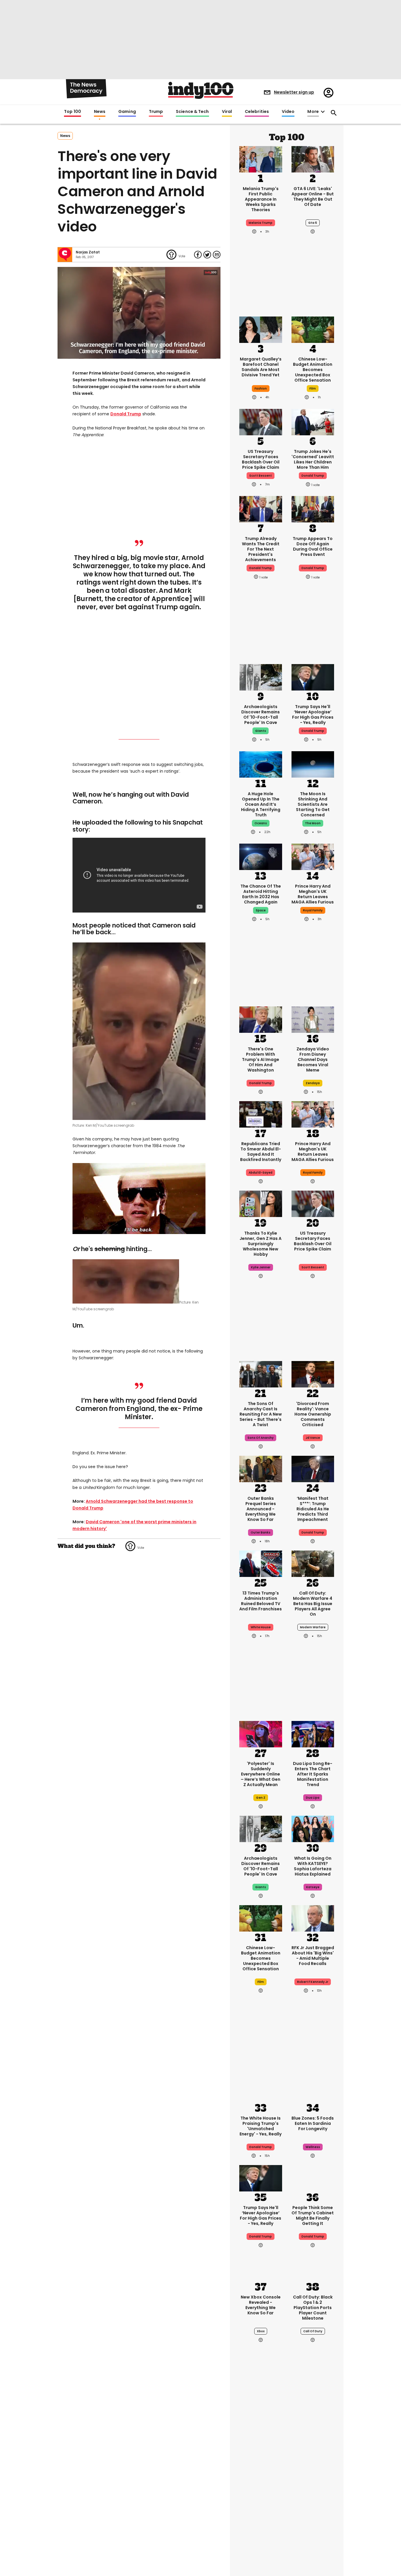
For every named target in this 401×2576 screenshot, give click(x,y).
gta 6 (313, 223)
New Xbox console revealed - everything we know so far (261, 2305)
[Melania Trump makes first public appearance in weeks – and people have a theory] (261, 159)
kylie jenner (261, 1267)
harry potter (261, 2496)
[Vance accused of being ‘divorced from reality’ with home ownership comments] (313, 1374)
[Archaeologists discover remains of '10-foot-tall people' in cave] (261, 677)
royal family (313, 910)
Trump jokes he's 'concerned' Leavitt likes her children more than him (313, 459)
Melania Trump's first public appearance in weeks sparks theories (261, 199)
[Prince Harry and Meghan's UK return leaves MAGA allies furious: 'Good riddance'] (313, 856)
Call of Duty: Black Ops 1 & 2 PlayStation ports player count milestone (313, 2308)
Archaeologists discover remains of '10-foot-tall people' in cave (261, 715)
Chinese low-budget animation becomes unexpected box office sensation (313, 370)
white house (261, 1627)
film (313, 389)
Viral (227, 112)
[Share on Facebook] (198, 255)
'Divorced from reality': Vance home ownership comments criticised (313, 1414)
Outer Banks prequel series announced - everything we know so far (261, 1509)
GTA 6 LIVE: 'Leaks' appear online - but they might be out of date (313, 197)
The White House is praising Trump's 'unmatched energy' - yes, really (261, 2126)
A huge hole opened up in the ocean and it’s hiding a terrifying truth (261, 804)
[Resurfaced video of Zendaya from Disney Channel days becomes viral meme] (313, 1019)
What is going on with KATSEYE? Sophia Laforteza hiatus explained (313, 1866)
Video (288, 112)
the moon (313, 823)
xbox (261, 2331)
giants (261, 731)
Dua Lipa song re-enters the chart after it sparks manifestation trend (313, 1774)
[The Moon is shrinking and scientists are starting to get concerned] (313, 764)
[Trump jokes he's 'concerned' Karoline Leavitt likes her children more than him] (313, 422)
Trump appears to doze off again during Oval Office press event (313, 546)
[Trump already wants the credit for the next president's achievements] (261, 509)
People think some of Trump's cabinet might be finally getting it (313, 2216)
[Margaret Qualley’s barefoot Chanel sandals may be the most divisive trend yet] (261, 329)
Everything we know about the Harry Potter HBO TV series (261, 2475)
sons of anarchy (261, 1438)
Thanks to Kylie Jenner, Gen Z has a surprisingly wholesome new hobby (261, 1244)
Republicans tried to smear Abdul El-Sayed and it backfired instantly (261, 1152)
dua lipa (313, 1798)
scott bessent (261, 476)
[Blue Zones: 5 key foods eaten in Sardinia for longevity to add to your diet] (313, 2088)
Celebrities (257, 112)
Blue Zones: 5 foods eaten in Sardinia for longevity (313, 2123)
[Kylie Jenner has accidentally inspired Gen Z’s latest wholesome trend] (261, 1203)
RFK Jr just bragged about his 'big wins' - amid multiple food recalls (313, 1956)
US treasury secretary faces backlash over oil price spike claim (261, 459)
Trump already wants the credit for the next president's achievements (261, 549)
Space (261, 910)
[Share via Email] (217, 255)
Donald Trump (126, 414)
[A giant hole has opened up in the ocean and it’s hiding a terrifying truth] (261, 764)
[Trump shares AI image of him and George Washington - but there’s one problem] (261, 1019)
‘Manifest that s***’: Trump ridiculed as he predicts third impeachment (313, 1509)
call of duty (313, 2331)
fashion (261, 389)
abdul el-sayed (261, 1173)
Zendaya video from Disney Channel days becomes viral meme (313, 1059)
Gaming (127, 112)
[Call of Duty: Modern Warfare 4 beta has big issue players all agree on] (313, 1563)
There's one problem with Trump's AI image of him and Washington (261, 1059)
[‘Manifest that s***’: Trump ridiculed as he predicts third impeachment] (313, 1468)
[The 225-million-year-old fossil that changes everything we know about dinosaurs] (313, 2527)
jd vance (313, 1438)
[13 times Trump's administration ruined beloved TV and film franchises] (261, 1563)
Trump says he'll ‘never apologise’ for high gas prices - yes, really (313, 715)
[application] (139, 313)
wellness (313, 2147)
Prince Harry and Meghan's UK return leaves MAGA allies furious (313, 894)
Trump (156, 112)
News (100, 112)
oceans (261, 823)
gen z (261, 1798)
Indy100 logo (201, 90)
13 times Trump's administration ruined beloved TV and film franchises (261, 1601)
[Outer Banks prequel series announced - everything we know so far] (261, 1468)
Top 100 (73, 112)
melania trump (261, 223)
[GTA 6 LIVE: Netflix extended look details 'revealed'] (313, 2438)
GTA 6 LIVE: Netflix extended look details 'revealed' (313, 2473)
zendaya (313, 1083)
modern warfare (313, 1627)
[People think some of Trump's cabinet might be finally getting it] (313, 2178)
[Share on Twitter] (207, 255)
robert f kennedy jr (313, 1982)
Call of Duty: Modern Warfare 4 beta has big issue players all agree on (313, 1604)
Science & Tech (192, 112)
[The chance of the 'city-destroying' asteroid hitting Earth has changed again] (261, 856)
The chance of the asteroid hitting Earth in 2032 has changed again (261, 894)
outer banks (261, 1532)
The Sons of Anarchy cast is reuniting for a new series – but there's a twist (261, 1414)
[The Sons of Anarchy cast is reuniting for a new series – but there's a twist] (261, 1374)
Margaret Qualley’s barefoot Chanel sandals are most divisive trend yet (261, 367)
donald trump (313, 476)
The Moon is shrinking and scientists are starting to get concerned (313, 804)
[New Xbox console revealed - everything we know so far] (261, 2267)
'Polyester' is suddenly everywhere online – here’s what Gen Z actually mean (261, 1774)
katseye (313, 1887)
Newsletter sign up (294, 92)
